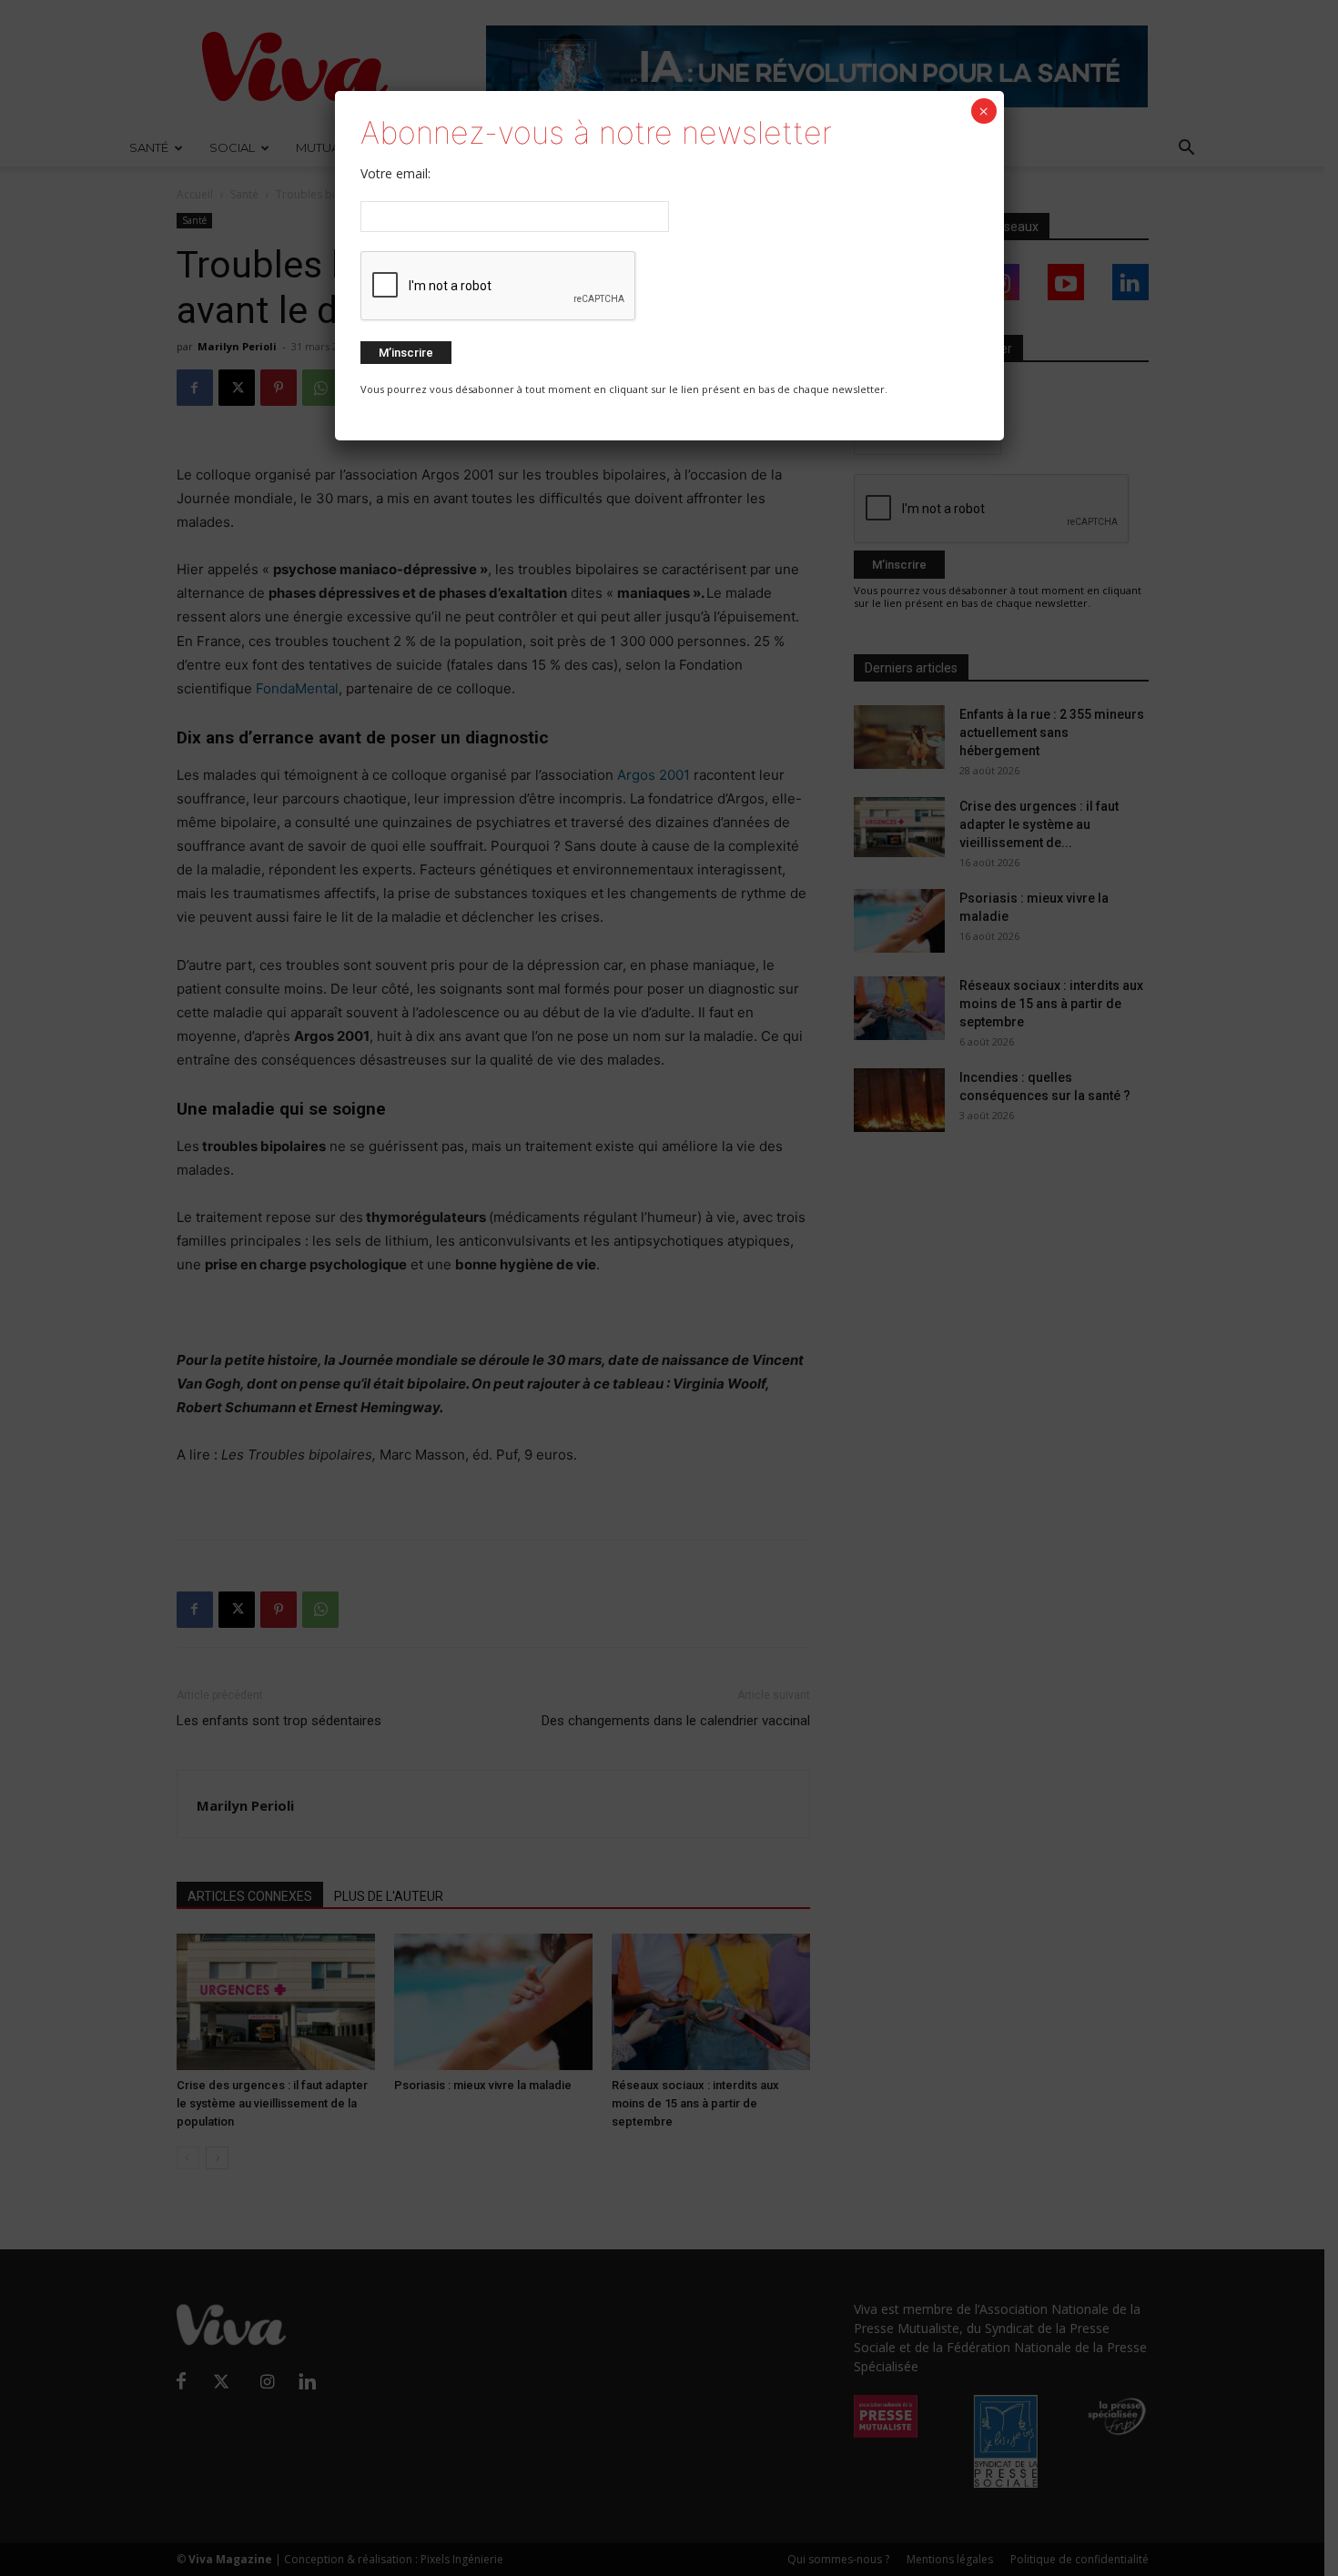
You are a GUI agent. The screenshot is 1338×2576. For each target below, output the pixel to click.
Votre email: (395, 173)
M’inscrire (406, 353)
